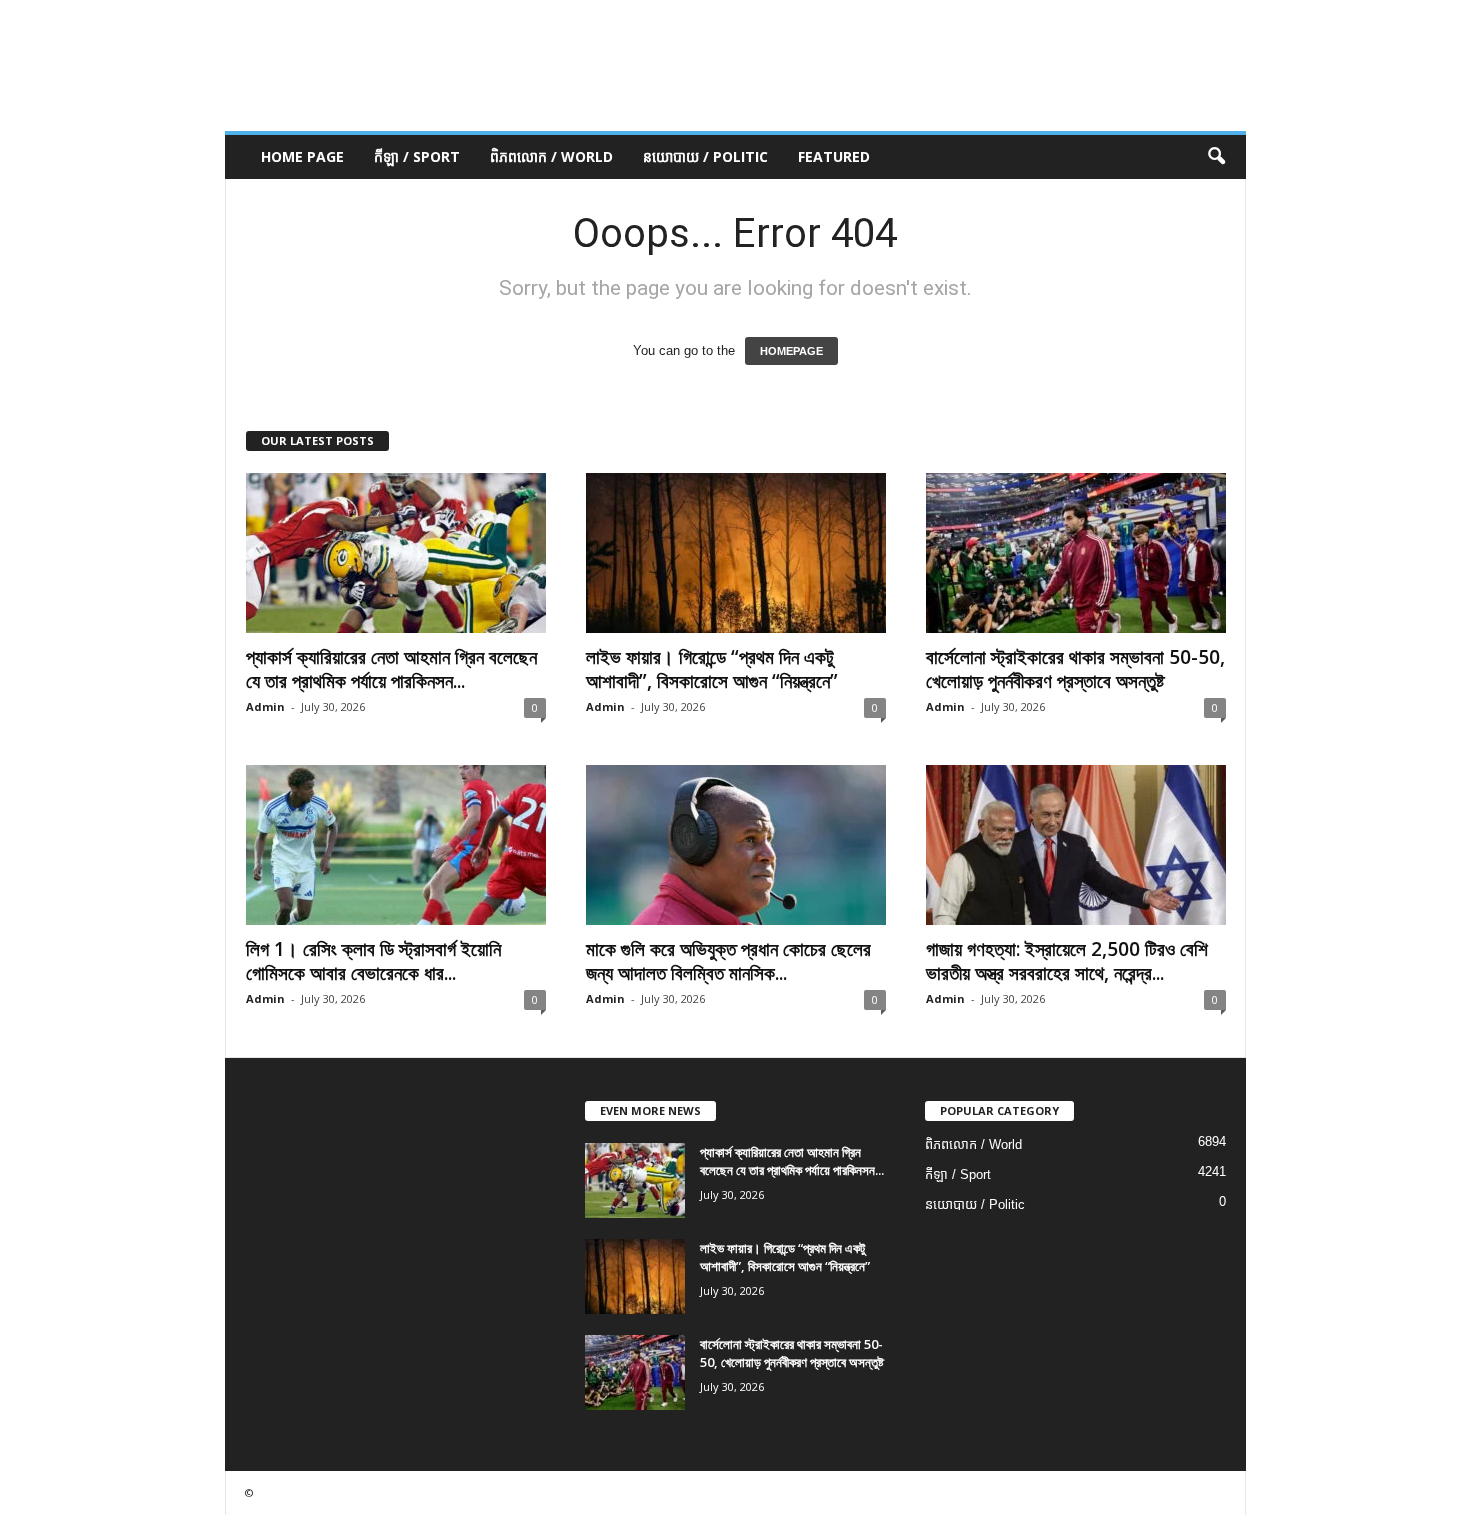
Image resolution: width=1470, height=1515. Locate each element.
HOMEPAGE (791, 351)
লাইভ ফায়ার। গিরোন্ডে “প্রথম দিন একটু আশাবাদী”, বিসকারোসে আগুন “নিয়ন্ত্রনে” (712, 669)
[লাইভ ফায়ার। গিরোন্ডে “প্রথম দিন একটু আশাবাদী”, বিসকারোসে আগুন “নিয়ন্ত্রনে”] (736, 553)
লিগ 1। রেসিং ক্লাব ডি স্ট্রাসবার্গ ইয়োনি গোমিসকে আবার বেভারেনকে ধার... (373, 961)
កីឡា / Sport (417, 156)
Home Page (302, 156)
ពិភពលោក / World (551, 156)
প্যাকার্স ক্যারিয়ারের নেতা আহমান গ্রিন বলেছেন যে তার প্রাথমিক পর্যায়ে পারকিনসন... (391, 669)
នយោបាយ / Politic (705, 156)
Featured (834, 156)
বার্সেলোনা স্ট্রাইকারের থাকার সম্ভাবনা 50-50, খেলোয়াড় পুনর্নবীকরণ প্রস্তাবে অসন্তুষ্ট (1075, 669)
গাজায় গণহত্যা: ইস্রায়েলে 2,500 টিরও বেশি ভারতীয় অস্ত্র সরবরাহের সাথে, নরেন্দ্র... (1067, 961)
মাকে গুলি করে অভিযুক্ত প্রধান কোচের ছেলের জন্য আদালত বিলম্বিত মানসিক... (728, 961)
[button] (1216, 157)
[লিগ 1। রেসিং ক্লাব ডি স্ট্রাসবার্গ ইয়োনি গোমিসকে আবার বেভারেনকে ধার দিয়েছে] (396, 845)
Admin (265, 706)
